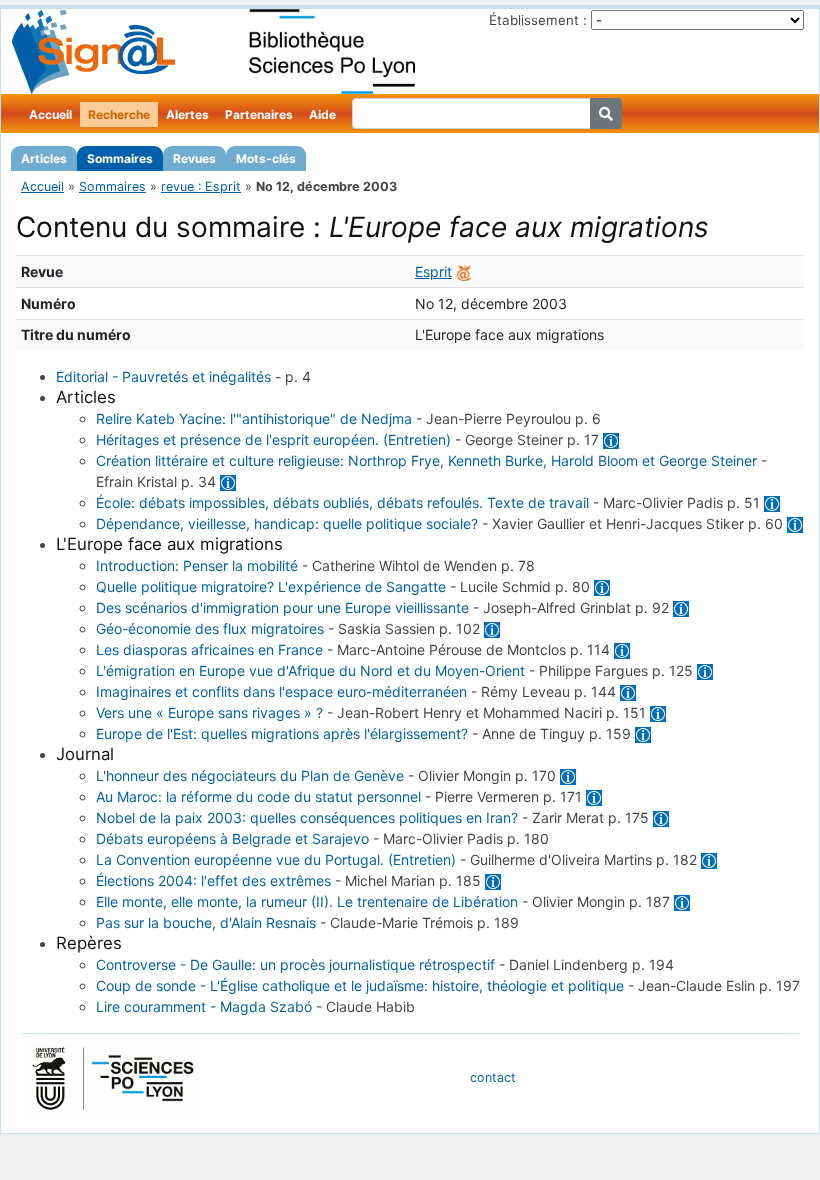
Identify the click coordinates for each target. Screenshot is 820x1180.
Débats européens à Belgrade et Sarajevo (232, 838)
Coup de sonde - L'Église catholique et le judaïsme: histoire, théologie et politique (360, 985)
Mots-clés (266, 158)
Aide (322, 114)
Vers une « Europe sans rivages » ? (209, 712)
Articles (44, 158)
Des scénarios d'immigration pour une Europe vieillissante (282, 607)
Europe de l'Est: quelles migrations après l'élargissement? (282, 733)
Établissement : (538, 20)
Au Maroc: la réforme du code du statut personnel (258, 796)
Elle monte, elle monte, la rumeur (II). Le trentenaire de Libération (307, 901)
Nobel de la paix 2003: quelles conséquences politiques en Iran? (307, 817)
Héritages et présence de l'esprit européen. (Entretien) (273, 439)
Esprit (433, 271)
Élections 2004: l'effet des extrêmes (213, 880)
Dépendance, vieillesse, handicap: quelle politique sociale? (287, 523)
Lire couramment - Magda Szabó (204, 1006)
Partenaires (259, 114)
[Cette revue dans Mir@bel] (464, 271)
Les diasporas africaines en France (209, 649)
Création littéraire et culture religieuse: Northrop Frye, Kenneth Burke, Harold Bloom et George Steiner (426, 460)
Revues (194, 158)
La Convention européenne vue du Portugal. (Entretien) (276, 859)
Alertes (187, 114)
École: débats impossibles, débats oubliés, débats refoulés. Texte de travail (342, 502)
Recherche (119, 114)
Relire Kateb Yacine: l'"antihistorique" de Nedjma (254, 418)
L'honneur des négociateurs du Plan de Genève (250, 775)
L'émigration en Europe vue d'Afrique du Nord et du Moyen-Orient (310, 670)
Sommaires (120, 158)
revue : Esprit (201, 186)
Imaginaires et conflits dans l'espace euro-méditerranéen (281, 691)
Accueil (50, 114)
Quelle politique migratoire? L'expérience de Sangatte (271, 586)
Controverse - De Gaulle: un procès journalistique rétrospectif (295, 964)
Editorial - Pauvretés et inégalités (163, 376)
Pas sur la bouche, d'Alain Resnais (206, 922)
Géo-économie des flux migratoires (210, 628)
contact (493, 1077)
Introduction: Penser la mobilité (197, 565)
